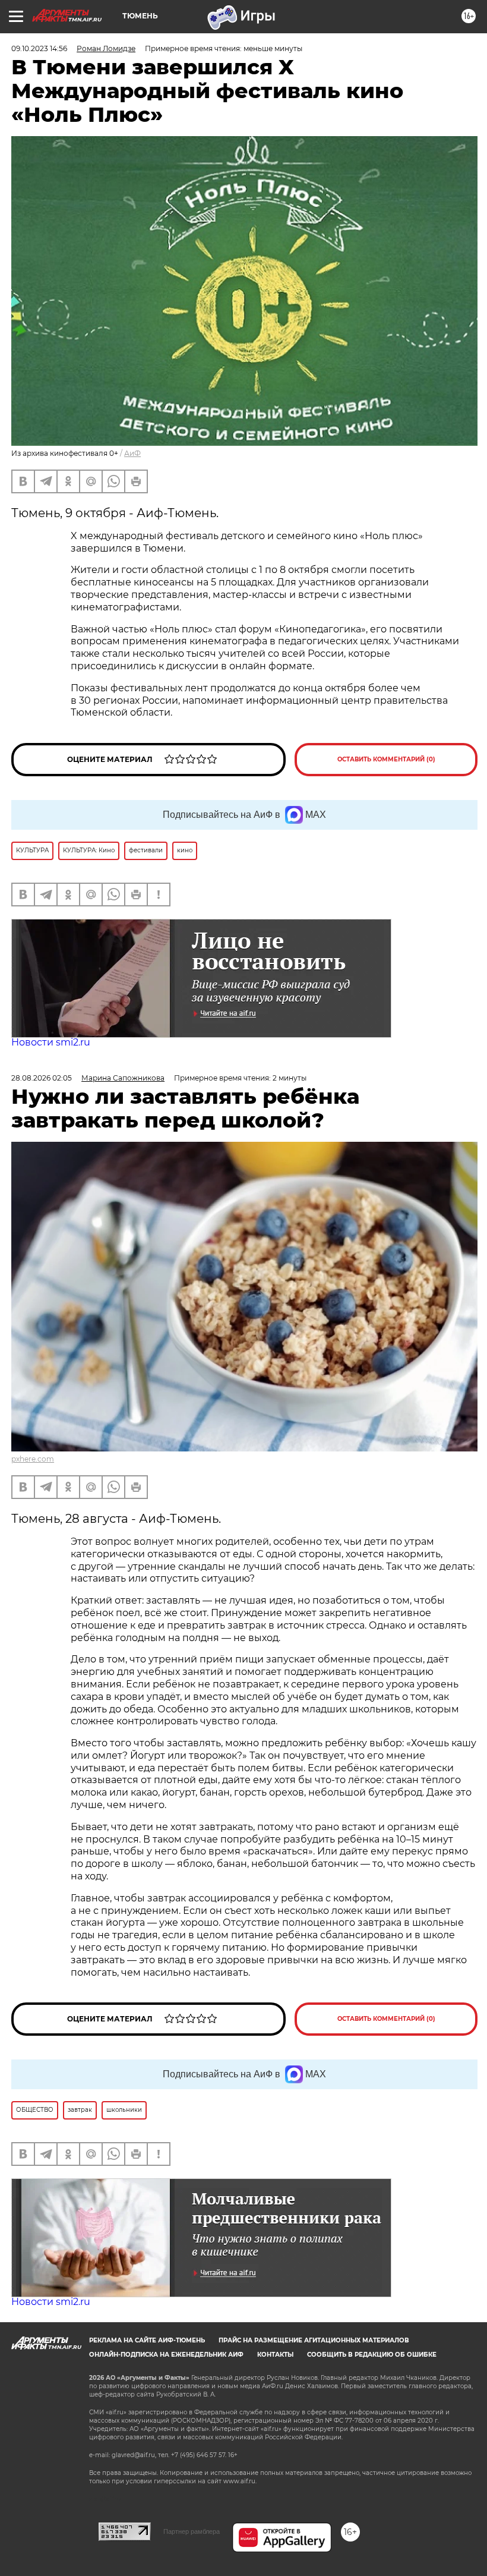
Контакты (275, 2355)
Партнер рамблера (192, 2531)
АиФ (132, 453)
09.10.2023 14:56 (39, 48)
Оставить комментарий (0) (386, 759)
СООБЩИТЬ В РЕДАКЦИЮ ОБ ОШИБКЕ (372, 2355)
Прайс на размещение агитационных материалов (314, 2340)
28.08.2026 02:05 (42, 1078)
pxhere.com (33, 1459)
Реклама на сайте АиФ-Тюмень (147, 2340)
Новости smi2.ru (51, 1042)
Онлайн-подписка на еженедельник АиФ (166, 2355)
